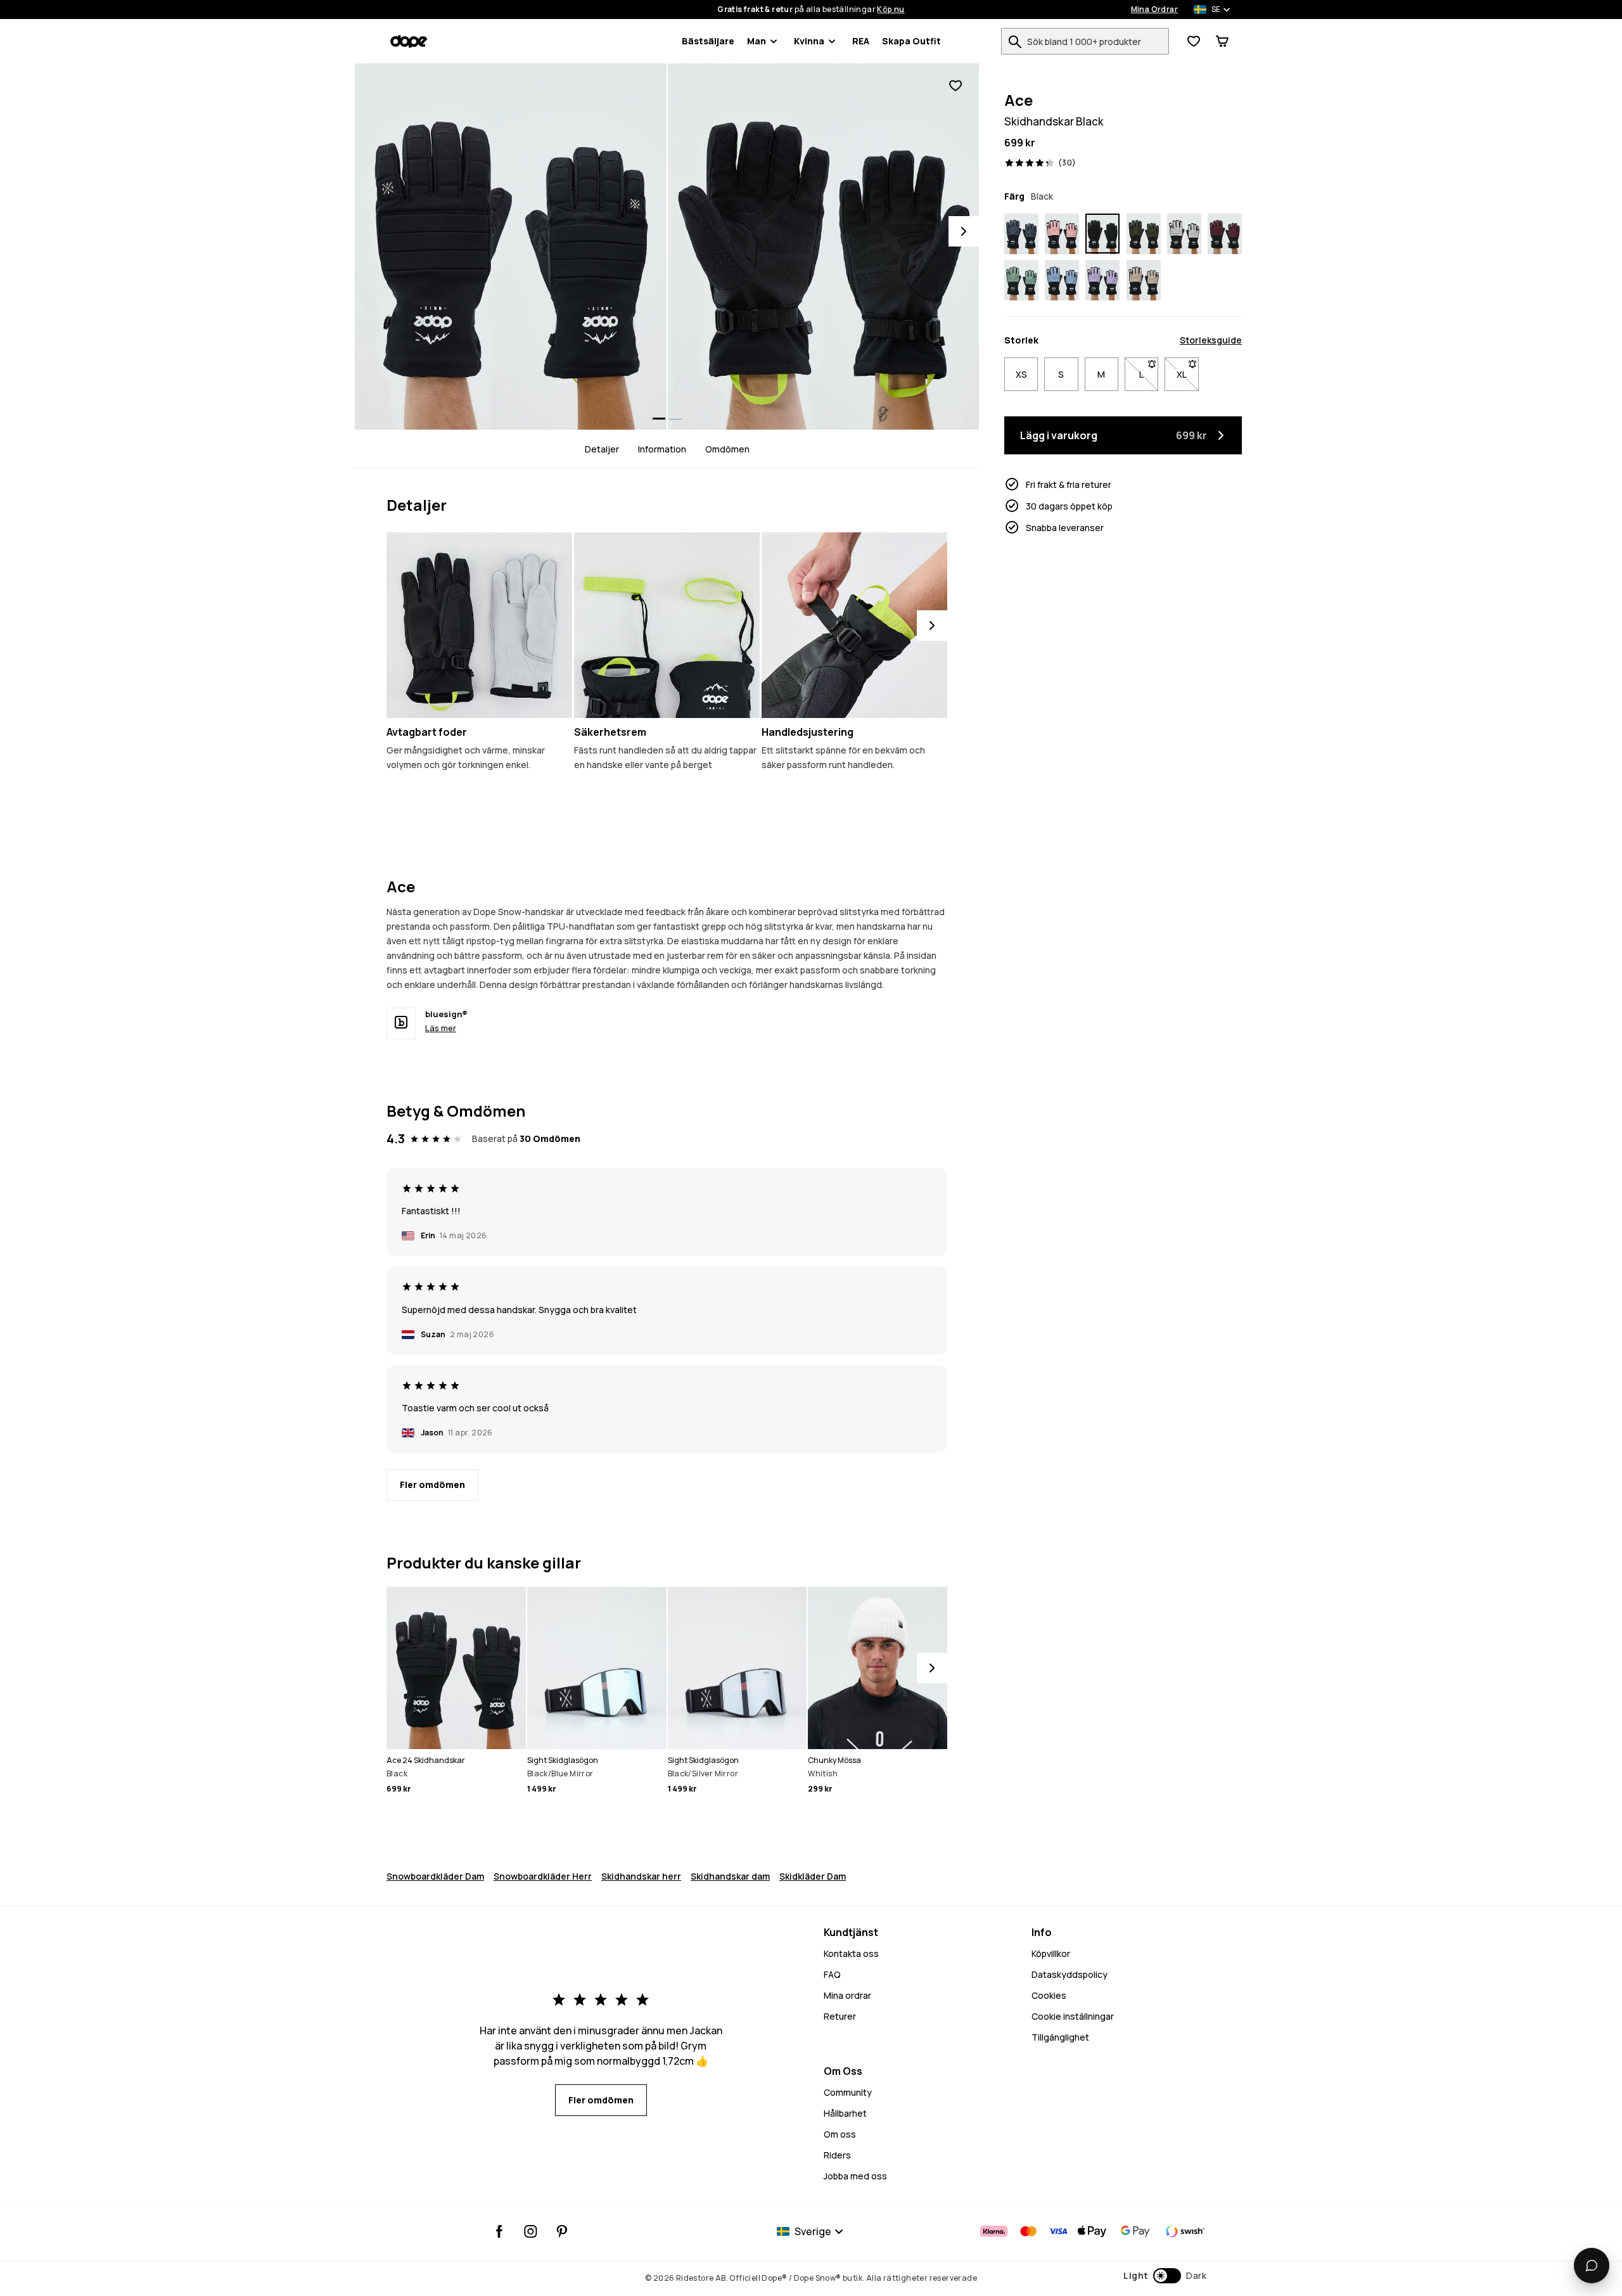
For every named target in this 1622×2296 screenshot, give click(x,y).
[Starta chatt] (1592, 2266)
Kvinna (809, 41)
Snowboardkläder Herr (543, 1876)
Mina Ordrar (1154, 10)
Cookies (1049, 1995)
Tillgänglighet (1060, 2037)
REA (861, 41)
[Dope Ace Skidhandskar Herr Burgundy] (1225, 234)
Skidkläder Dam (813, 1876)
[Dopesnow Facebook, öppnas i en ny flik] (500, 2231)
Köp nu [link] (891, 10)
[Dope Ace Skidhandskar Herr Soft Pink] (1062, 234)
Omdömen (727, 449)
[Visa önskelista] (1194, 41)
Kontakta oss (851, 1953)
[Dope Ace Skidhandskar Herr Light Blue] (1062, 281)
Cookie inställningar (1073, 2016)
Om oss (840, 2134)
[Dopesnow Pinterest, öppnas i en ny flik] (562, 2231)
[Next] (964, 231)
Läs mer (441, 1028)
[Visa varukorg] (1222, 41)
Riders (837, 2155)
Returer (840, 2016)
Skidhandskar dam (730, 1876)
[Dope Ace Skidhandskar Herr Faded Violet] (1102, 281)
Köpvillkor (1051, 1953)
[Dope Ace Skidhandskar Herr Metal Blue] (1021, 234)
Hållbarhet (845, 2113)
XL (1187, 374)
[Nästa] (932, 625)
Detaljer (602, 449)
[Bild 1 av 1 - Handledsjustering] (854, 625)
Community (848, 2092)
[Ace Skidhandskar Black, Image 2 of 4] (824, 247)
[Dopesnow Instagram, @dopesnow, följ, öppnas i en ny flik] (531, 2231)
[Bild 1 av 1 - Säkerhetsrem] (667, 625)
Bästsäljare (708, 41)
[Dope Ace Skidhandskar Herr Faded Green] (1021, 281)
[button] (1165, 2276)
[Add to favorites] (955, 86)
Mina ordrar (847, 1995)
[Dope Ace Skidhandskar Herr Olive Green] (1144, 234)
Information (662, 449)
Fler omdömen (432, 1485)
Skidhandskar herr (641, 1876)
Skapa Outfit (911, 41)
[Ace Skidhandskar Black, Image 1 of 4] (511, 247)
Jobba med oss (855, 2176)
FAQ (832, 1974)
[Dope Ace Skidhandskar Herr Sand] (1144, 281)
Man (757, 41)
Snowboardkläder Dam (435, 1876)
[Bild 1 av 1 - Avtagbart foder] (479, 625)
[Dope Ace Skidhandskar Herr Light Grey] (1184, 234)
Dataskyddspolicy (1070, 1974)
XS (1021, 374)
